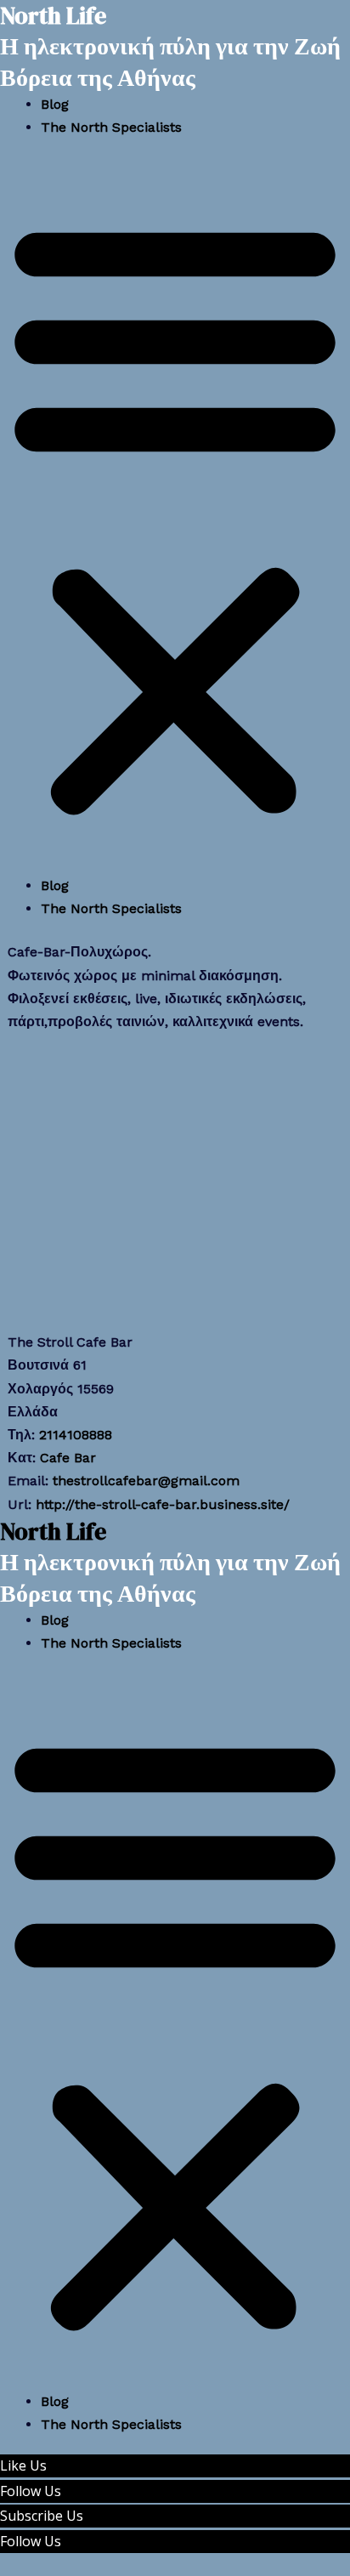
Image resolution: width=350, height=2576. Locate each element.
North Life (53, 1531)
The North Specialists (111, 127)
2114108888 (76, 1435)
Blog (55, 104)
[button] (175, 517)
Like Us (23, 2465)
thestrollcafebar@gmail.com (146, 1481)
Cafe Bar (68, 1458)
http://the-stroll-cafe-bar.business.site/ (163, 1504)
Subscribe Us (42, 2516)
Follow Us (31, 2491)
